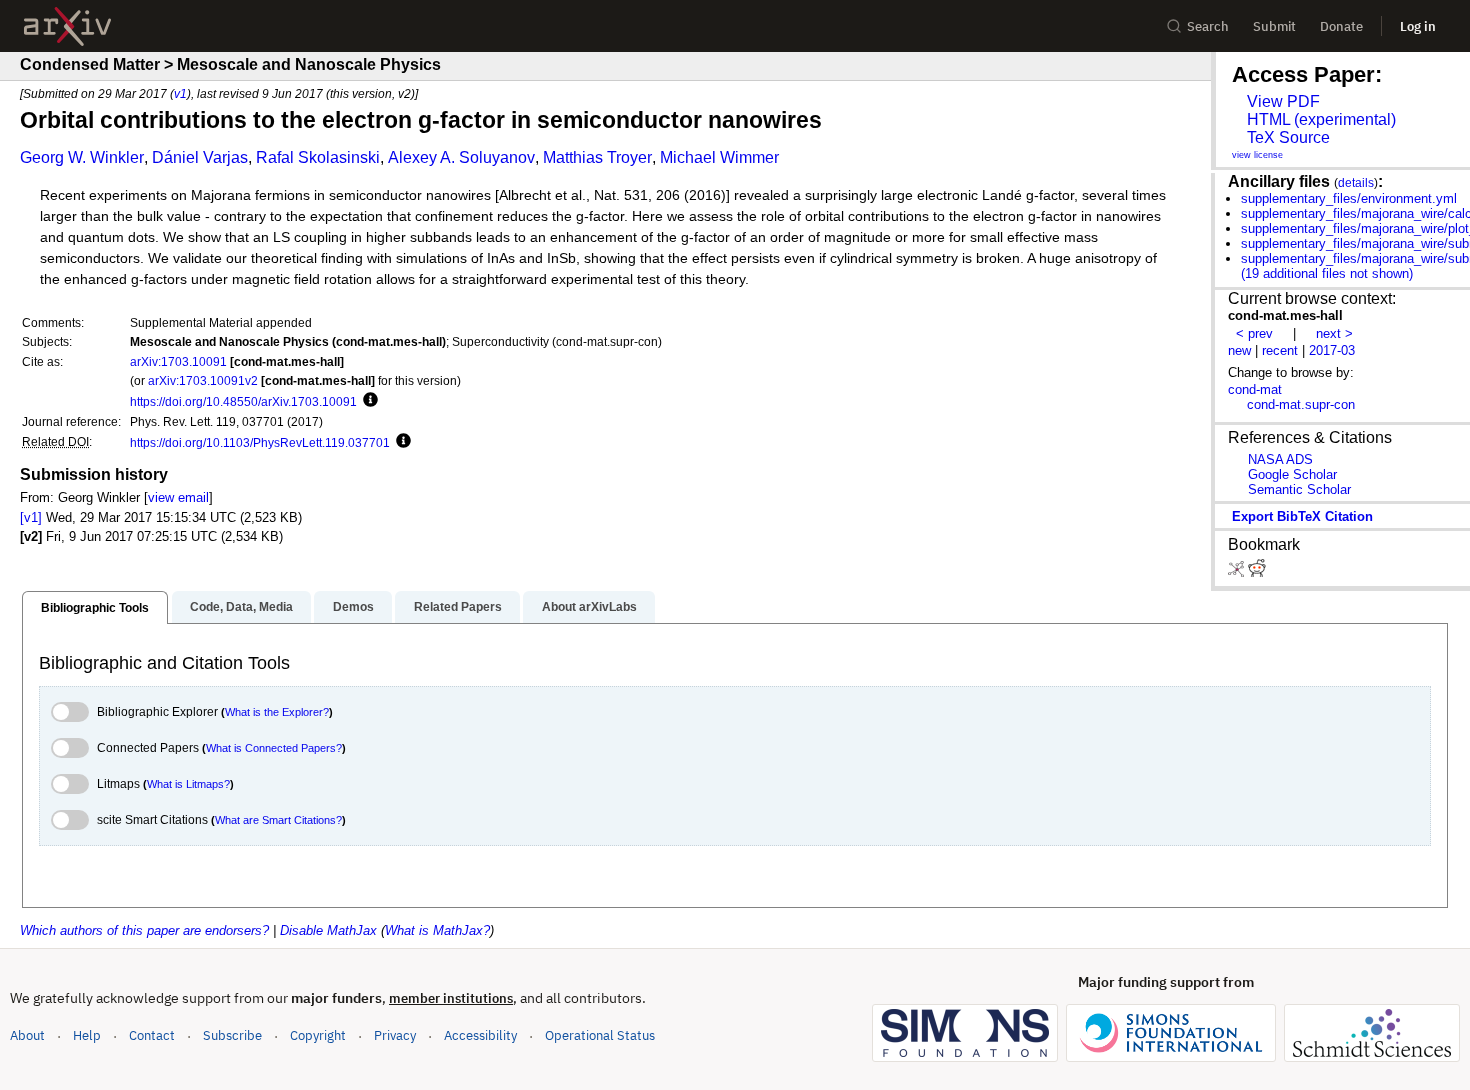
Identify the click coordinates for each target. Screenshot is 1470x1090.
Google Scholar (1292, 474)
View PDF (1283, 101)
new (1239, 350)
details (1356, 182)
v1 (180, 93)
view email (178, 497)
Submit (1274, 26)
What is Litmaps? (188, 784)
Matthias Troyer (597, 157)
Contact (152, 1035)
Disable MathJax (328, 930)
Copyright (318, 1035)
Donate (1341, 26)
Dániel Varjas (200, 157)
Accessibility (480, 1035)
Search (1208, 26)
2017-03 (1332, 350)
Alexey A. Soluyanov (461, 157)
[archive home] (67, 26)
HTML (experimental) (1321, 119)
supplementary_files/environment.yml (1349, 198)
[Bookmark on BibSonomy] (1238, 572)
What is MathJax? (437, 930)
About (27, 1035)
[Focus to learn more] (367, 401)
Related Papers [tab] (458, 607)
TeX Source (1288, 137)
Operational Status (600, 1035)
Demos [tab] (353, 607)
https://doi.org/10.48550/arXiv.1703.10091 (243, 401)
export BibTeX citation (1302, 516)
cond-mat (1255, 389)
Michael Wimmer (719, 157)
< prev (1254, 333)
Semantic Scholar (1299, 489)
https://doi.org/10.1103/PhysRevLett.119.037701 (260, 442)
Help (87, 1035)
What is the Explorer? (277, 712)
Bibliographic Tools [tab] (95, 608)
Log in (1418, 26)
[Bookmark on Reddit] (1257, 572)
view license (1257, 155)
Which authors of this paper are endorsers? (144, 930)
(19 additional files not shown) (1327, 273)
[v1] (31, 517)
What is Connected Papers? (274, 748)
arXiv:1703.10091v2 (203, 380)
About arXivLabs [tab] (589, 607)
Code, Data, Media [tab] (241, 607)
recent (1280, 350)
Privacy (395, 1035)
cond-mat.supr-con (1301, 404)
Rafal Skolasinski (318, 157)
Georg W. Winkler (82, 157)
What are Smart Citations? (278, 820)
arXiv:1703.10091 (178, 361)
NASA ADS (1280, 459)
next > (1334, 333)
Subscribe (232, 1035)
